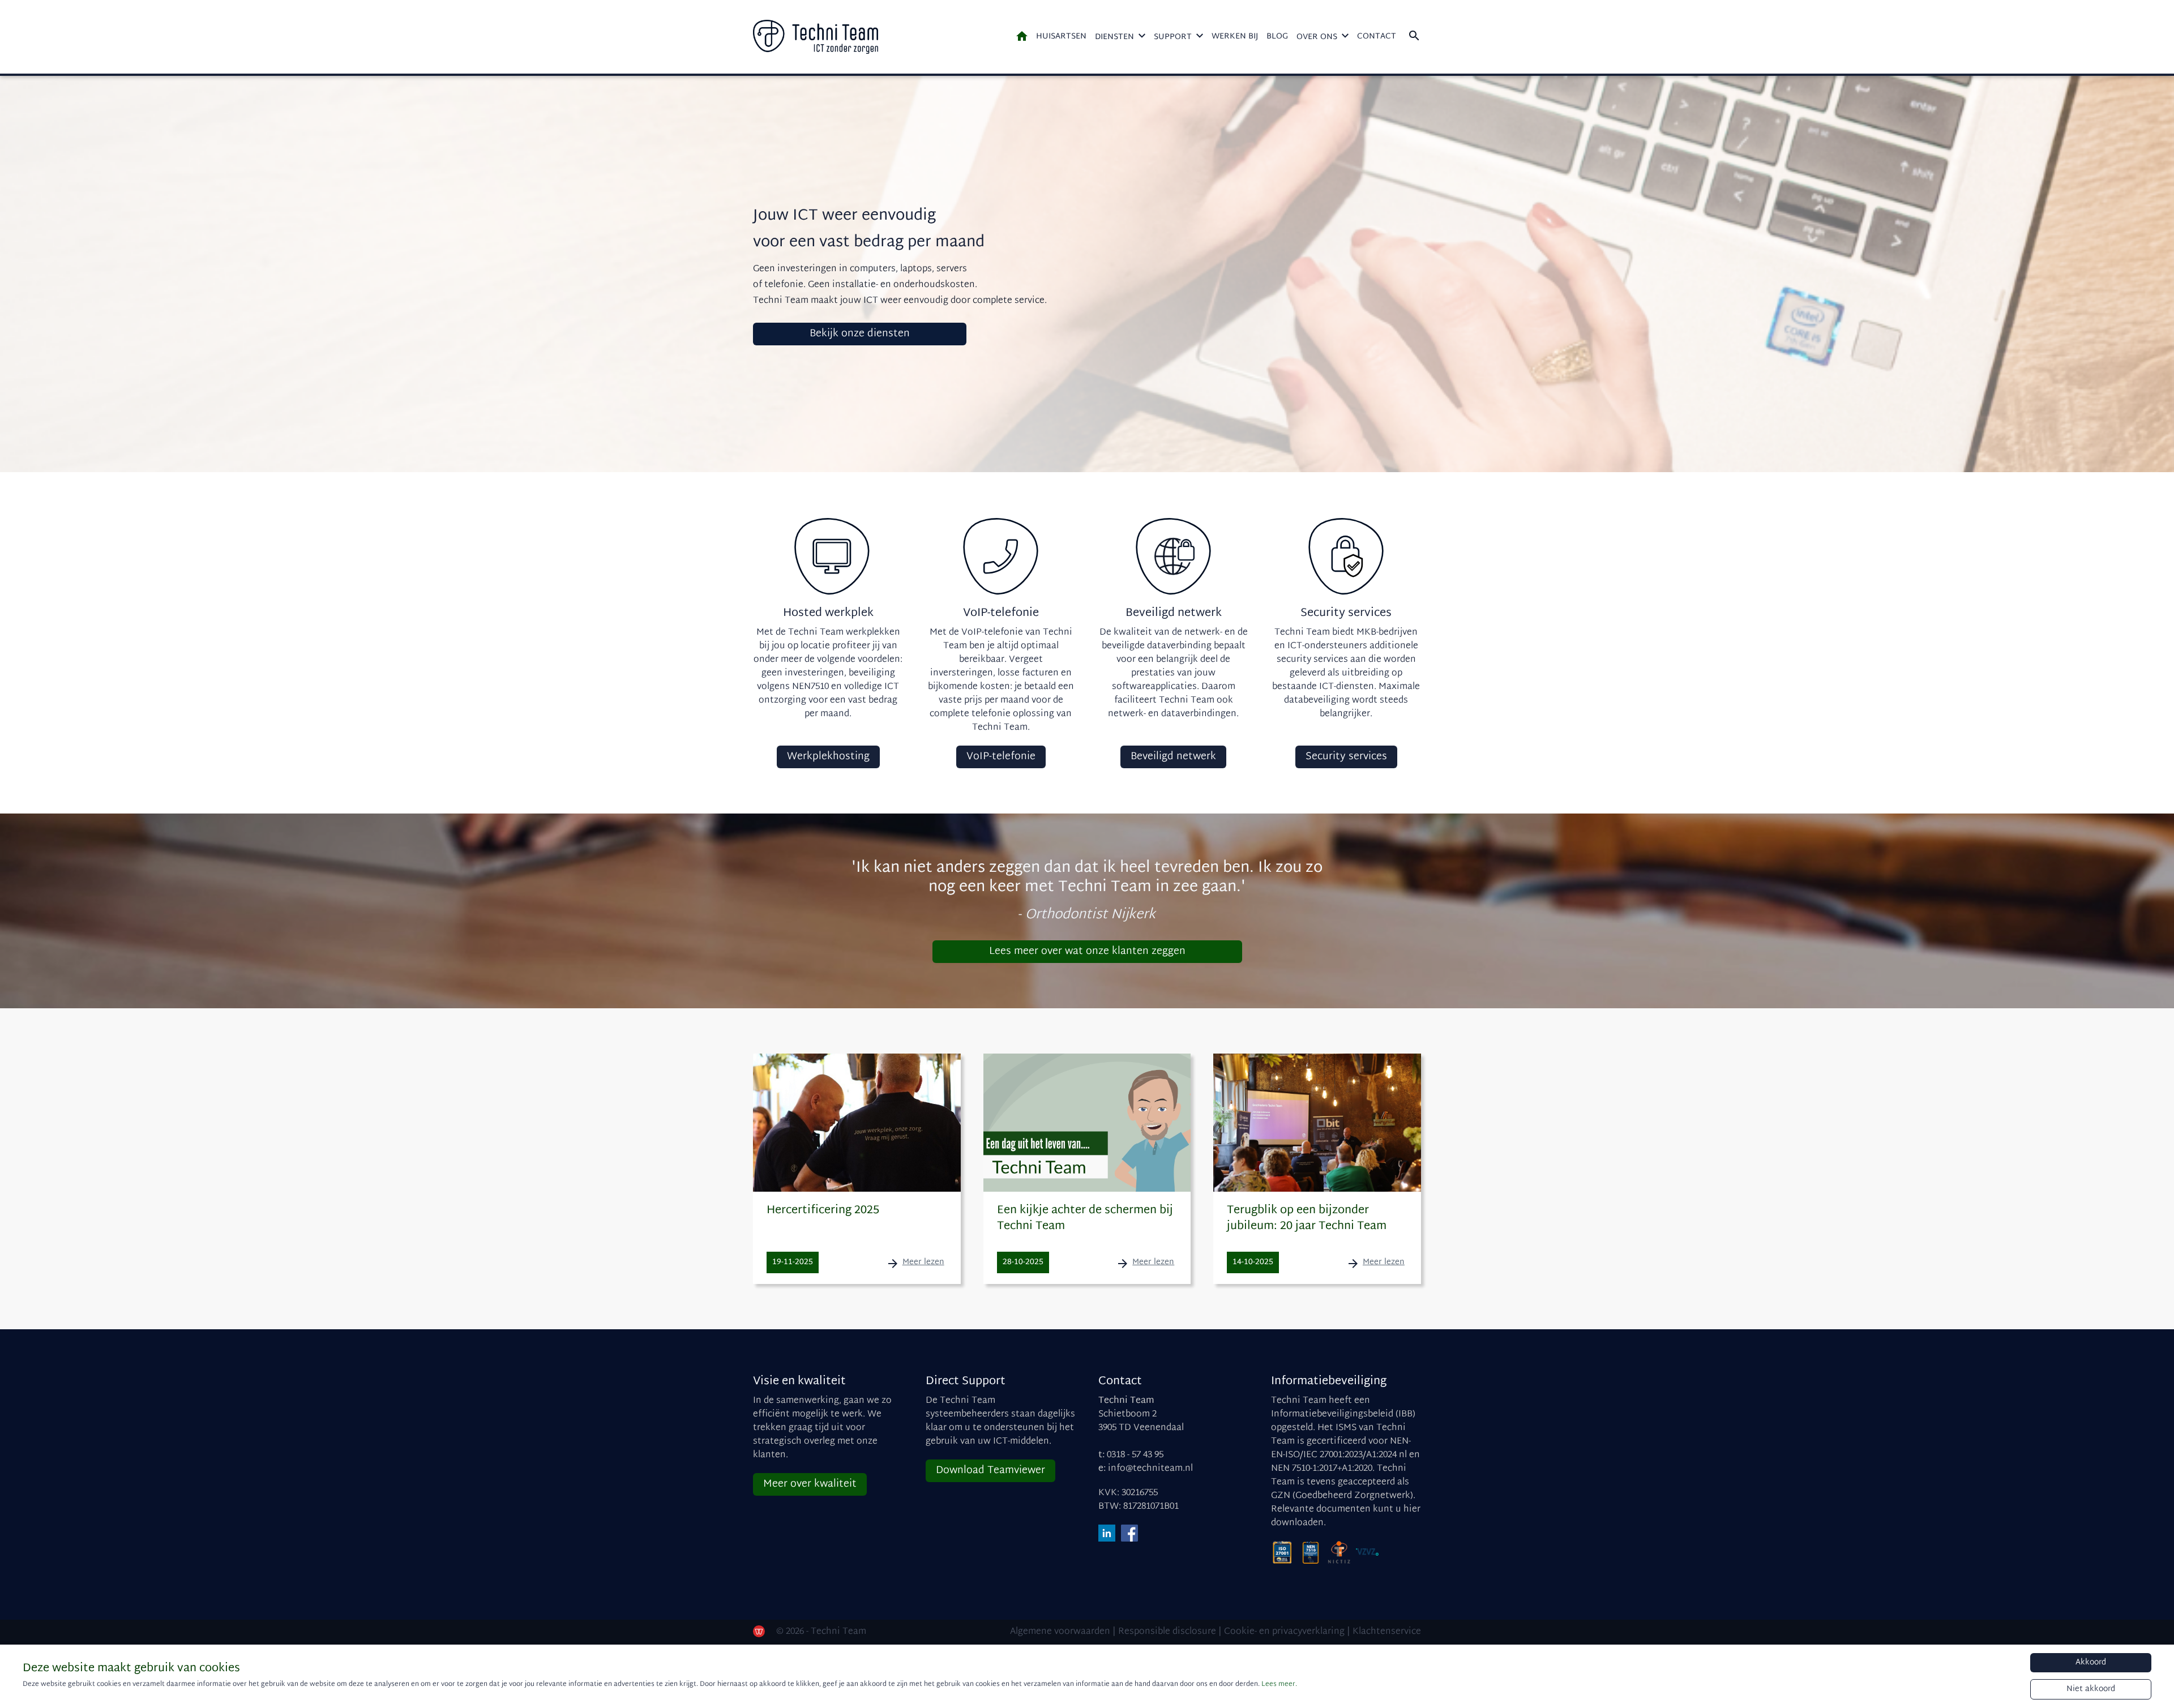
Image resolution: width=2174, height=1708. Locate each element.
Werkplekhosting (828, 757)
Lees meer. (1279, 1684)
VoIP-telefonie (1001, 757)
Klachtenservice (1387, 1632)
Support (1173, 37)
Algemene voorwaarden (1060, 1632)
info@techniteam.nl (1150, 1469)
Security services (1346, 757)
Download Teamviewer (990, 1471)
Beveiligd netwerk (1173, 757)
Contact (1377, 37)
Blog (1277, 37)
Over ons (1317, 37)
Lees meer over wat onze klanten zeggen (1087, 951)
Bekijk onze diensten (860, 334)
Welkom (1022, 36)
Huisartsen (1061, 37)
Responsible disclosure (1167, 1632)
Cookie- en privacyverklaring (1284, 1632)
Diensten (1114, 37)
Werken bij (1235, 37)
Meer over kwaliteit (810, 1484)
